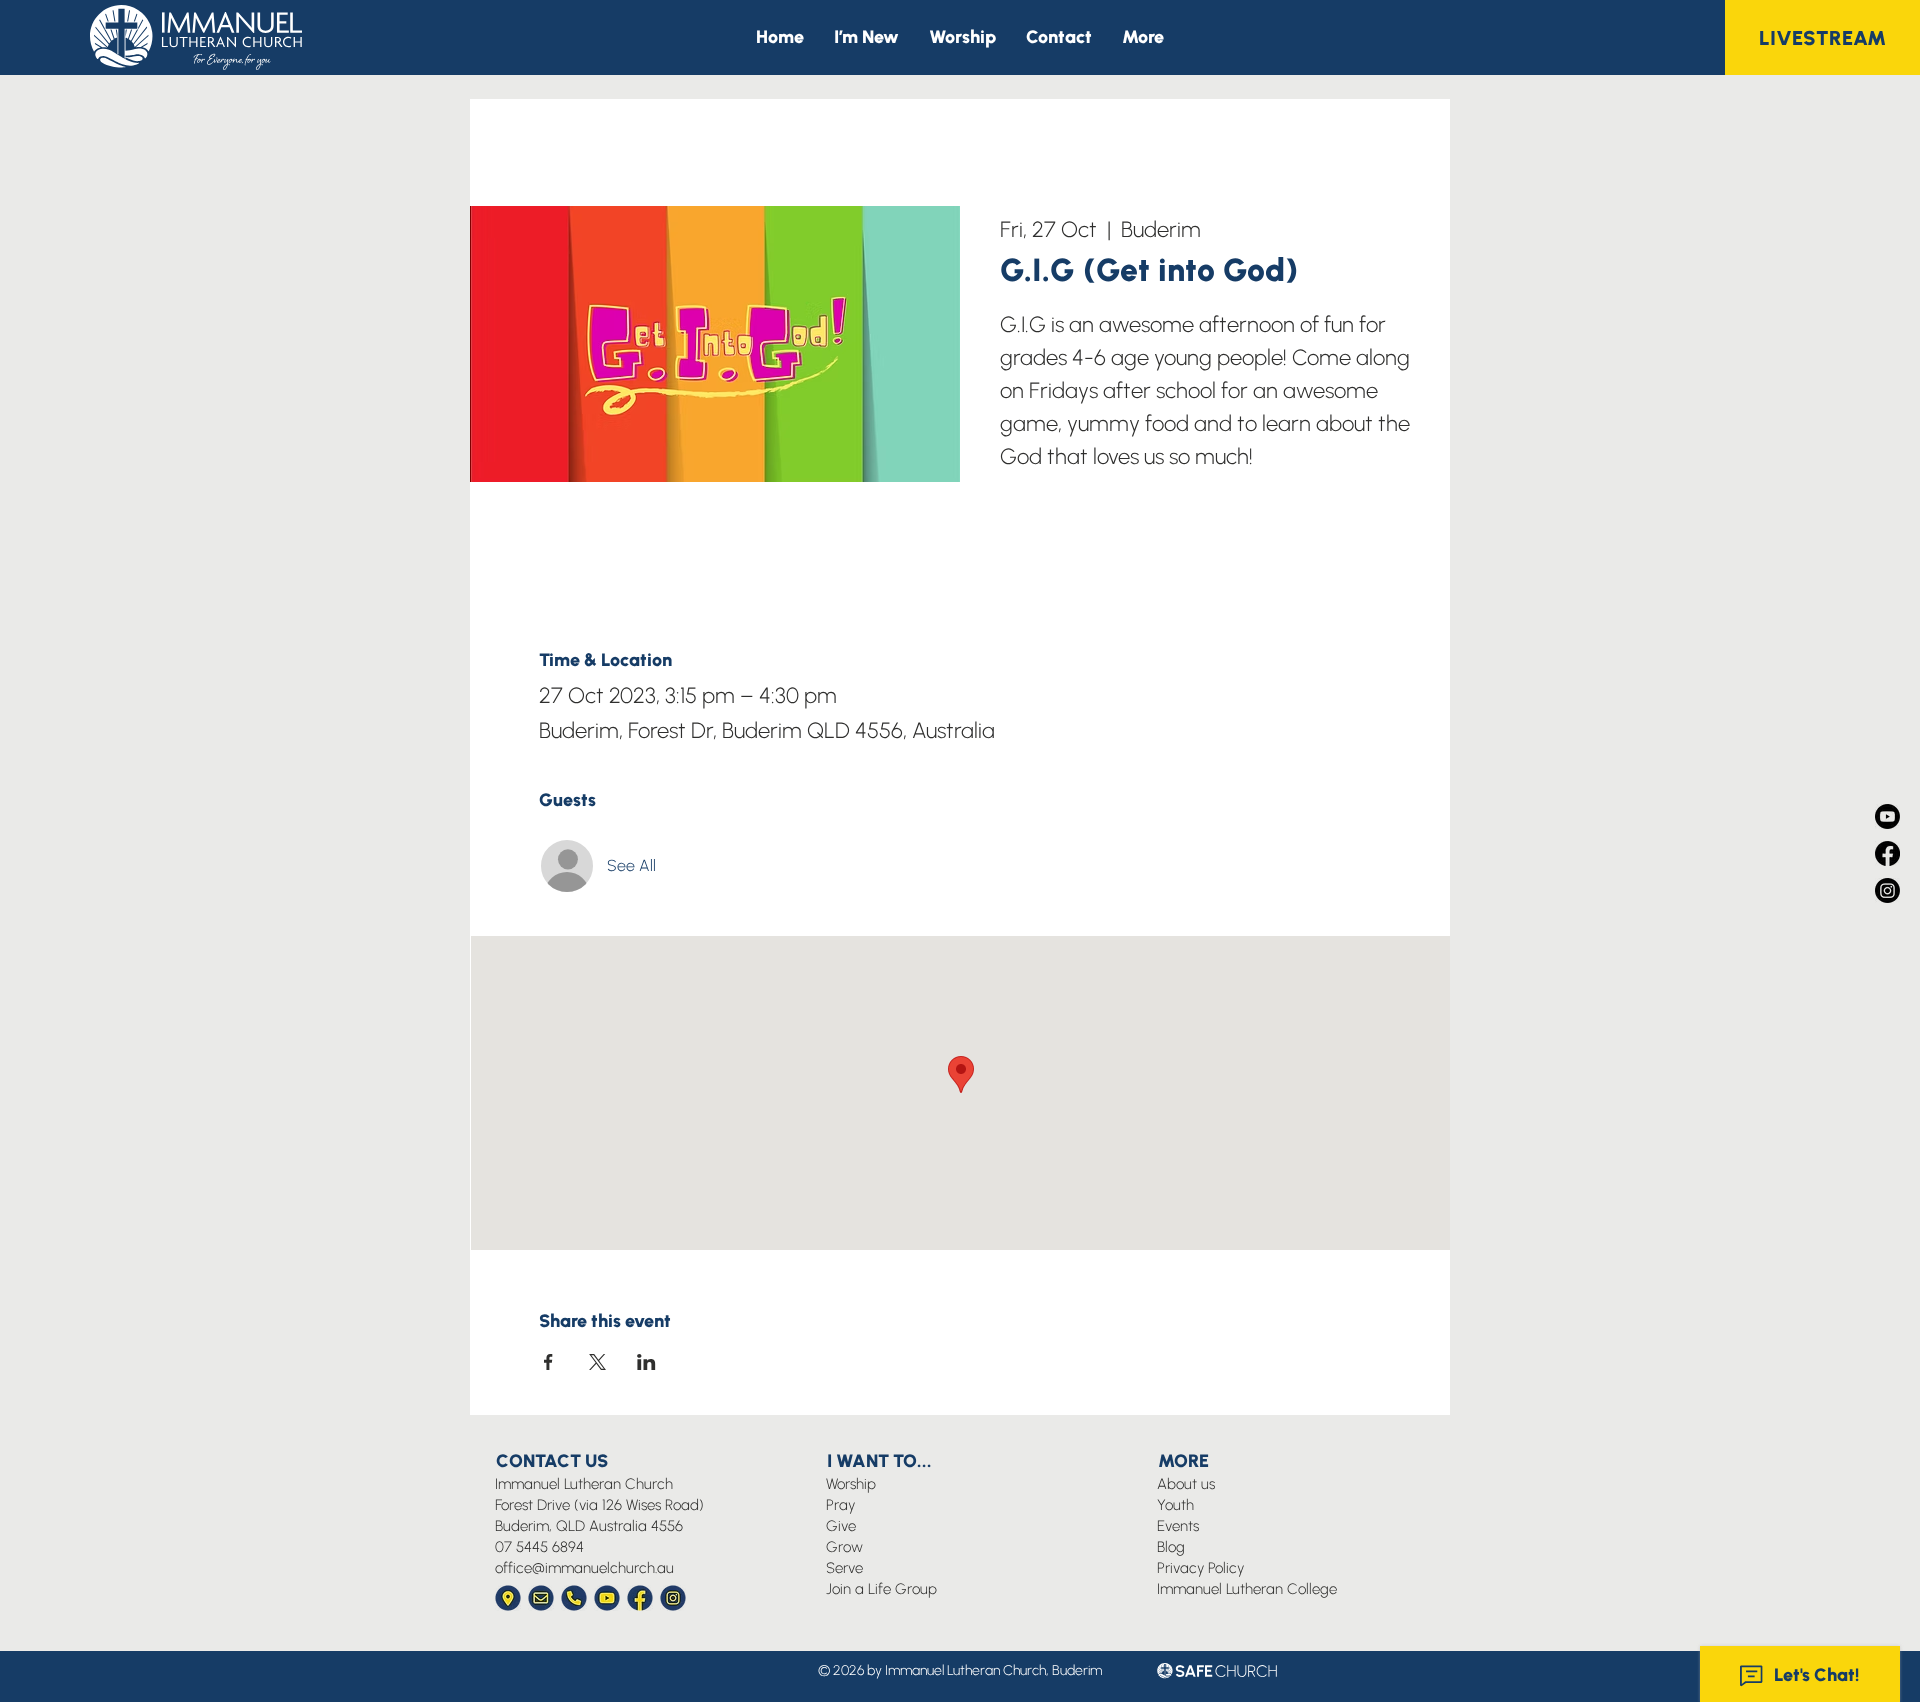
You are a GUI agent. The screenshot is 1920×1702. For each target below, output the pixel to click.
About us (1186, 1484)
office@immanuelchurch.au (584, 1568)
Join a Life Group (881, 1589)
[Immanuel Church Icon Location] (508, 1598)
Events (1178, 1526)
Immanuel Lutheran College (1247, 1589)
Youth (1175, 1505)
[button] (1143, 37)
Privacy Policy (1200, 1568)
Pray (840, 1505)
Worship (851, 1484)
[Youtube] (1887, 816)
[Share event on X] (597, 1362)
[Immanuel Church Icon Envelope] (541, 1598)
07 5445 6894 (539, 1547)
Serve (844, 1568)
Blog (1171, 1547)
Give (841, 1526)
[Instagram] (1887, 890)
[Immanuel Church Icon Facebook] (640, 1598)
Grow (844, 1547)
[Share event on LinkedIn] (646, 1362)
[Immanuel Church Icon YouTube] (607, 1598)
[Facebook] (1887, 853)
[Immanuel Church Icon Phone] (574, 1598)
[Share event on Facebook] (548, 1362)
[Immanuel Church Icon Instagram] (673, 1598)
